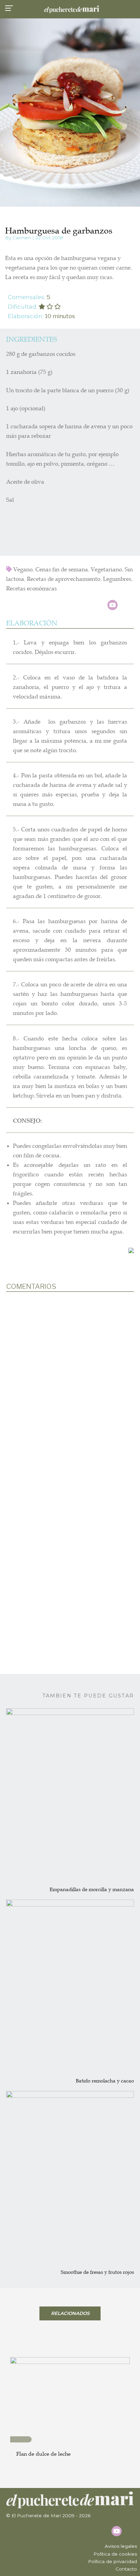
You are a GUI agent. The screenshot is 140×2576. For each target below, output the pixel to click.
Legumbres (117, 579)
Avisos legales (121, 2546)
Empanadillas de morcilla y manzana (92, 1889)
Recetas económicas (31, 589)
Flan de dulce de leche (43, 2454)
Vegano (23, 569)
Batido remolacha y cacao (105, 2081)
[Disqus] (70, 1386)
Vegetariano (106, 569)
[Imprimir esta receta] (131, 1250)
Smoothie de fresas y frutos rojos (97, 2272)
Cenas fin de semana (62, 569)
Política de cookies (115, 2554)
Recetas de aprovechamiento (64, 579)
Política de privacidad (112, 2561)
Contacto (126, 2569)
